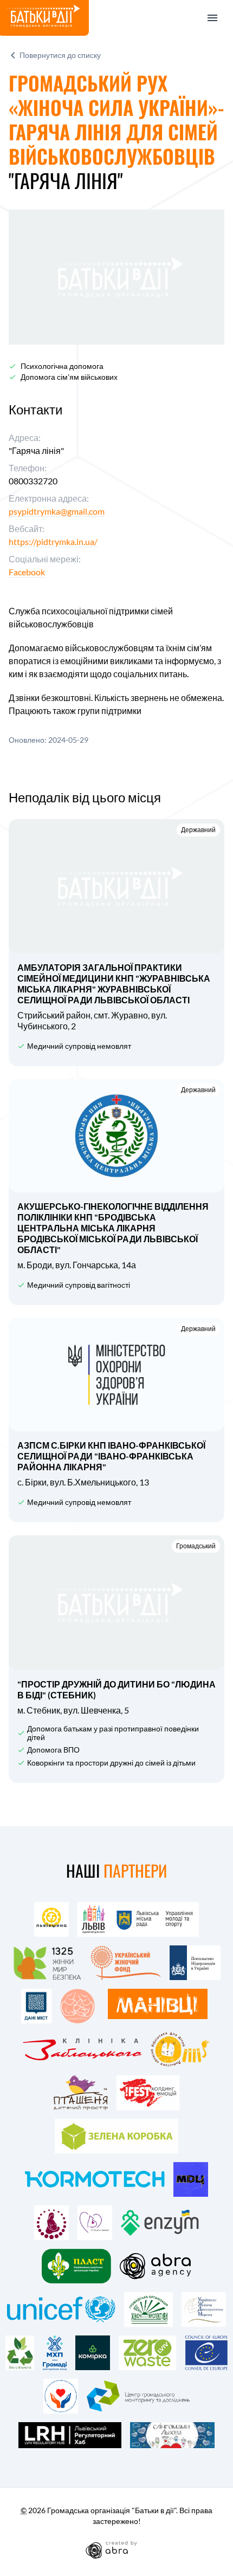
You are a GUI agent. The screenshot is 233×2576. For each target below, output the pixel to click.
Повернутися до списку (60, 55)
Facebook (27, 572)
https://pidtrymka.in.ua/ (53, 541)
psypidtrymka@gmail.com (57, 511)
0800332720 (33, 481)
